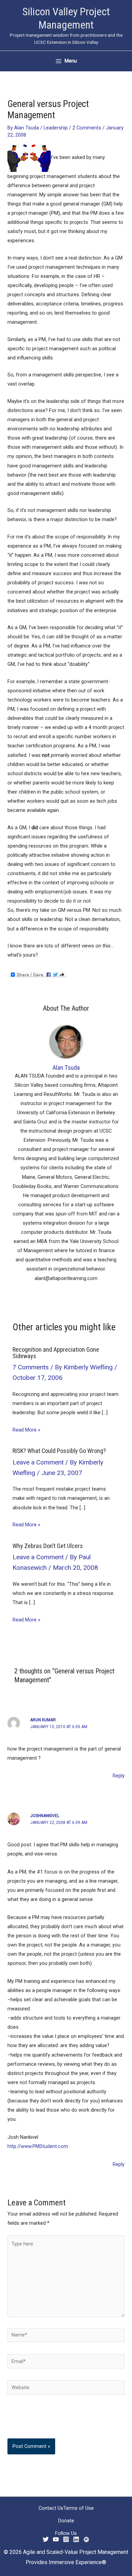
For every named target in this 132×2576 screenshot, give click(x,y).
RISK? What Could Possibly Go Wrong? (59, 1451)
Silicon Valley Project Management (66, 18)
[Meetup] (86, 2539)
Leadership (56, 128)
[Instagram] (66, 2539)
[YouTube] (56, 2539)
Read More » (26, 1430)
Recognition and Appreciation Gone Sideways (56, 1353)
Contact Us (51, 2508)
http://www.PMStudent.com (38, 2146)
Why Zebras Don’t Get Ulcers (48, 1546)
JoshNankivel (45, 1816)
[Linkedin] (76, 2539)
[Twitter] (46, 2539)
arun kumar (43, 1720)
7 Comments (31, 1367)
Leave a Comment (38, 1462)
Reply (119, 1776)
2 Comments (87, 128)
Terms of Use (79, 2508)
